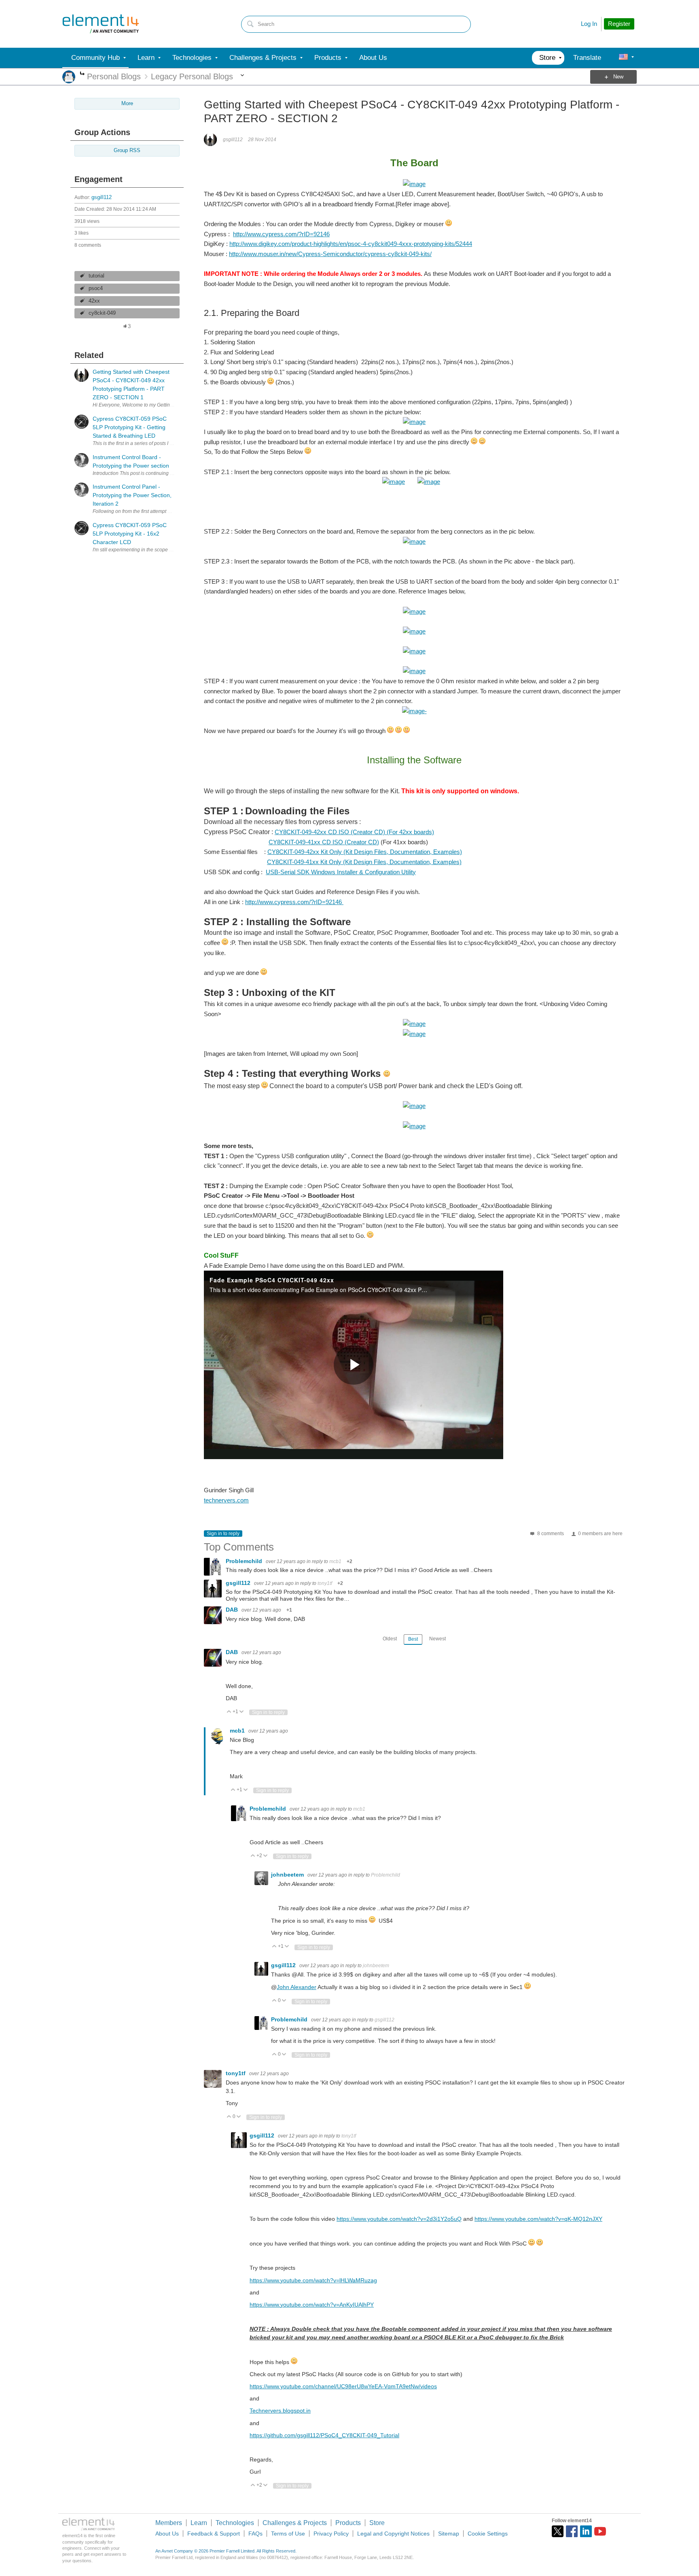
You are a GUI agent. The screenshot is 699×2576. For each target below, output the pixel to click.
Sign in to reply (223, 1534)
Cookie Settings (488, 2534)
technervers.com (226, 1500)
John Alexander (297, 1987)
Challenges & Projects (295, 2523)
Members (169, 2523)
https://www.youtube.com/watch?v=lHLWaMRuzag (313, 2280)
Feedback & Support (214, 2534)
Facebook (572, 2531)
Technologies (235, 2523)
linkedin (586, 2531)
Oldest (390, 1639)
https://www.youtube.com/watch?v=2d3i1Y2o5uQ (399, 2219)
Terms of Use (288, 2534)
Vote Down (242, 1712)
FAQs (255, 2534)
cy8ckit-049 (102, 313)
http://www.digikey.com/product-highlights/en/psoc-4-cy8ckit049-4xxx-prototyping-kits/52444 (351, 244)
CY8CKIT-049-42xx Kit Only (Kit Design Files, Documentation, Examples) (365, 852)
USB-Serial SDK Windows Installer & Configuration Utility (341, 872)
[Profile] (623, 58)
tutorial (96, 276)
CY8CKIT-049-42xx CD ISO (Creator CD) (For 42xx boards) (354, 832)
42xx (94, 301)
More (82, 74)
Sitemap (449, 2534)
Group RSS (127, 150)
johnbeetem (288, 1875)
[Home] (101, 24)
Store (377, 2523)
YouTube (600, 2531)
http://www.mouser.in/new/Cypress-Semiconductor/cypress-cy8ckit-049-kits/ (330, 254)
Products (348, 2523)
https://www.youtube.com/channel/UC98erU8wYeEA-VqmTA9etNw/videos (343, 2386)
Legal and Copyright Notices (393, 2534)
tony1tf (325, 1583)
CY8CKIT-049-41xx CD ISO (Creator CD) (324, 842)
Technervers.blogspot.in (280, 2411)
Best (413, 1639)
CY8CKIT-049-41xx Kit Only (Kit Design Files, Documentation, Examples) (364, 862)
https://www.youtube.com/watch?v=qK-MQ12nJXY (538, 2219)
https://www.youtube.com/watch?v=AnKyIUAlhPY (312, 2305)
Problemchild (245, 1561)
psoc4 (96, 288)
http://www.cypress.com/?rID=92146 (281, 234)
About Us (167, 2534)
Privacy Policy (331, 2534)
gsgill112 (102, 197)
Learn (199, 2523)
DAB (233, 1610)
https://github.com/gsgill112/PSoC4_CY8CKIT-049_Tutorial (324, 2435)
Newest (437, 1639)
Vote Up (229, 1712)
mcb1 (335, 1561)
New (618, 77)
